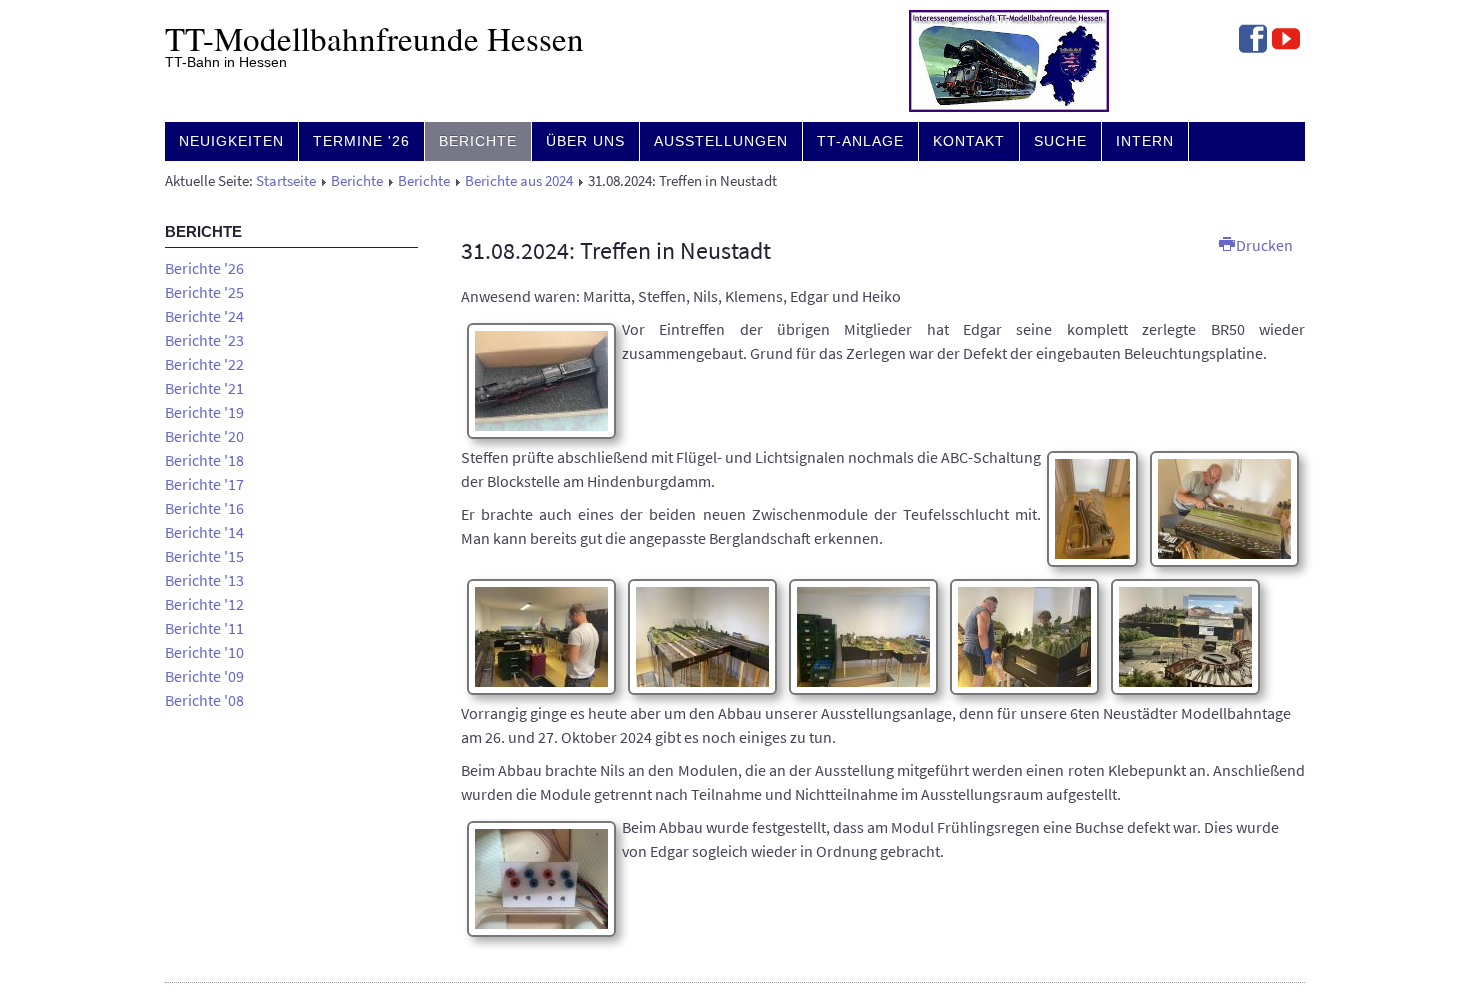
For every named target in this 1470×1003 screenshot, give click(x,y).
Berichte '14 (204, 532)
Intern (1145, 141)
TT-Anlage (860, 141)
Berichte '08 (204, 700)
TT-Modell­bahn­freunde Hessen (374, 38)
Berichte (478, 141)
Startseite (286, 181)
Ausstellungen (721, 141)
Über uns (585, 141)
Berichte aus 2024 (519, 181)
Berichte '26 (204, 268)
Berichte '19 (204, 412)
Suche (1060, 141)
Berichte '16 (204, 508)
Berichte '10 (204, 652)
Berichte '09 (204, 676)
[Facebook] (1253, 41)
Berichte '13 (204, 580)
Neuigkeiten (231, 141)
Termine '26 (361, 141)
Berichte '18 (204, 460)
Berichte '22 (204, 364)
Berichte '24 (204, 316)
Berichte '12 (204, 604)
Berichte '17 (204, 484)
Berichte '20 (204, 436)
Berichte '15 (204, 556)
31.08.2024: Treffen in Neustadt (616, 250)
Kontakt (969, 141)
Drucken (1263, 245)
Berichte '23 (204, 340)
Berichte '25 (204, 292)
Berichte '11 (204, 628)
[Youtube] (1286, 41)
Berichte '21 (204, 388)
